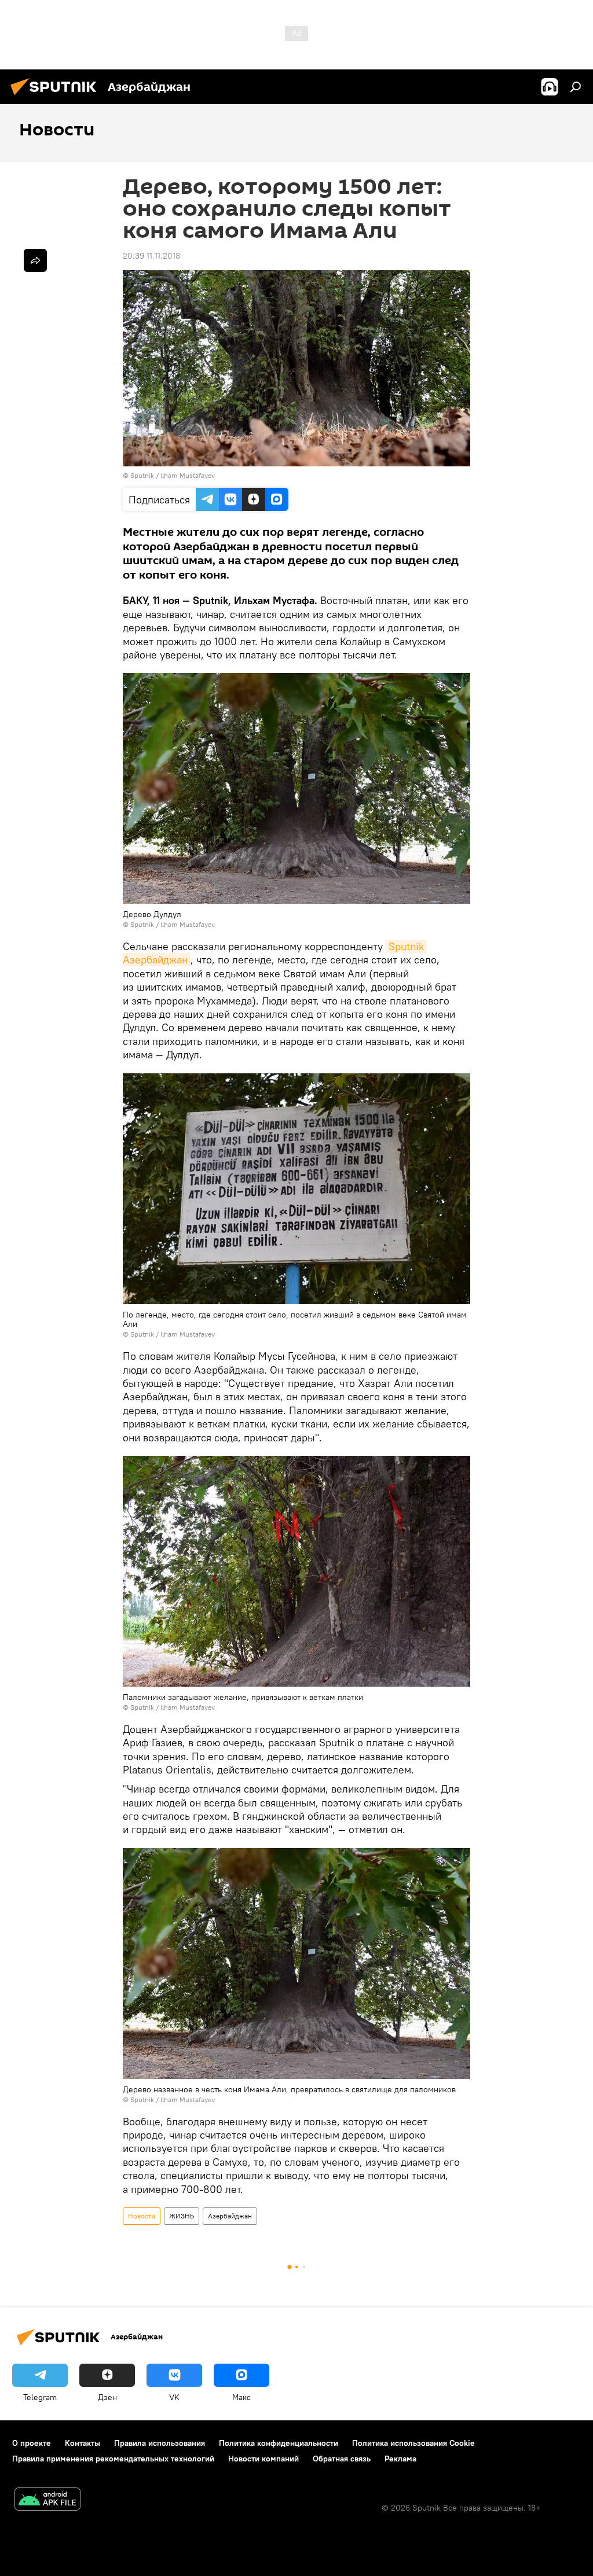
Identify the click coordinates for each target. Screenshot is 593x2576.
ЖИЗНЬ (182, 2216)
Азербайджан (230, 2216)
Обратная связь (342, 2459)
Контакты (83, 2443)
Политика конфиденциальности (279, 2443)
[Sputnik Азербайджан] (57, 97)
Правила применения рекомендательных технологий (113, 2459)
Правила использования (160, 2443)
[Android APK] (47, 2500)
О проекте (32, 2443)
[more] (35, 260)
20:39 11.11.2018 (151, 256)
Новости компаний (263, 2459)
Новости (142, 2216)
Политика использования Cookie (413, 2443)
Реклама (400, 2459)
